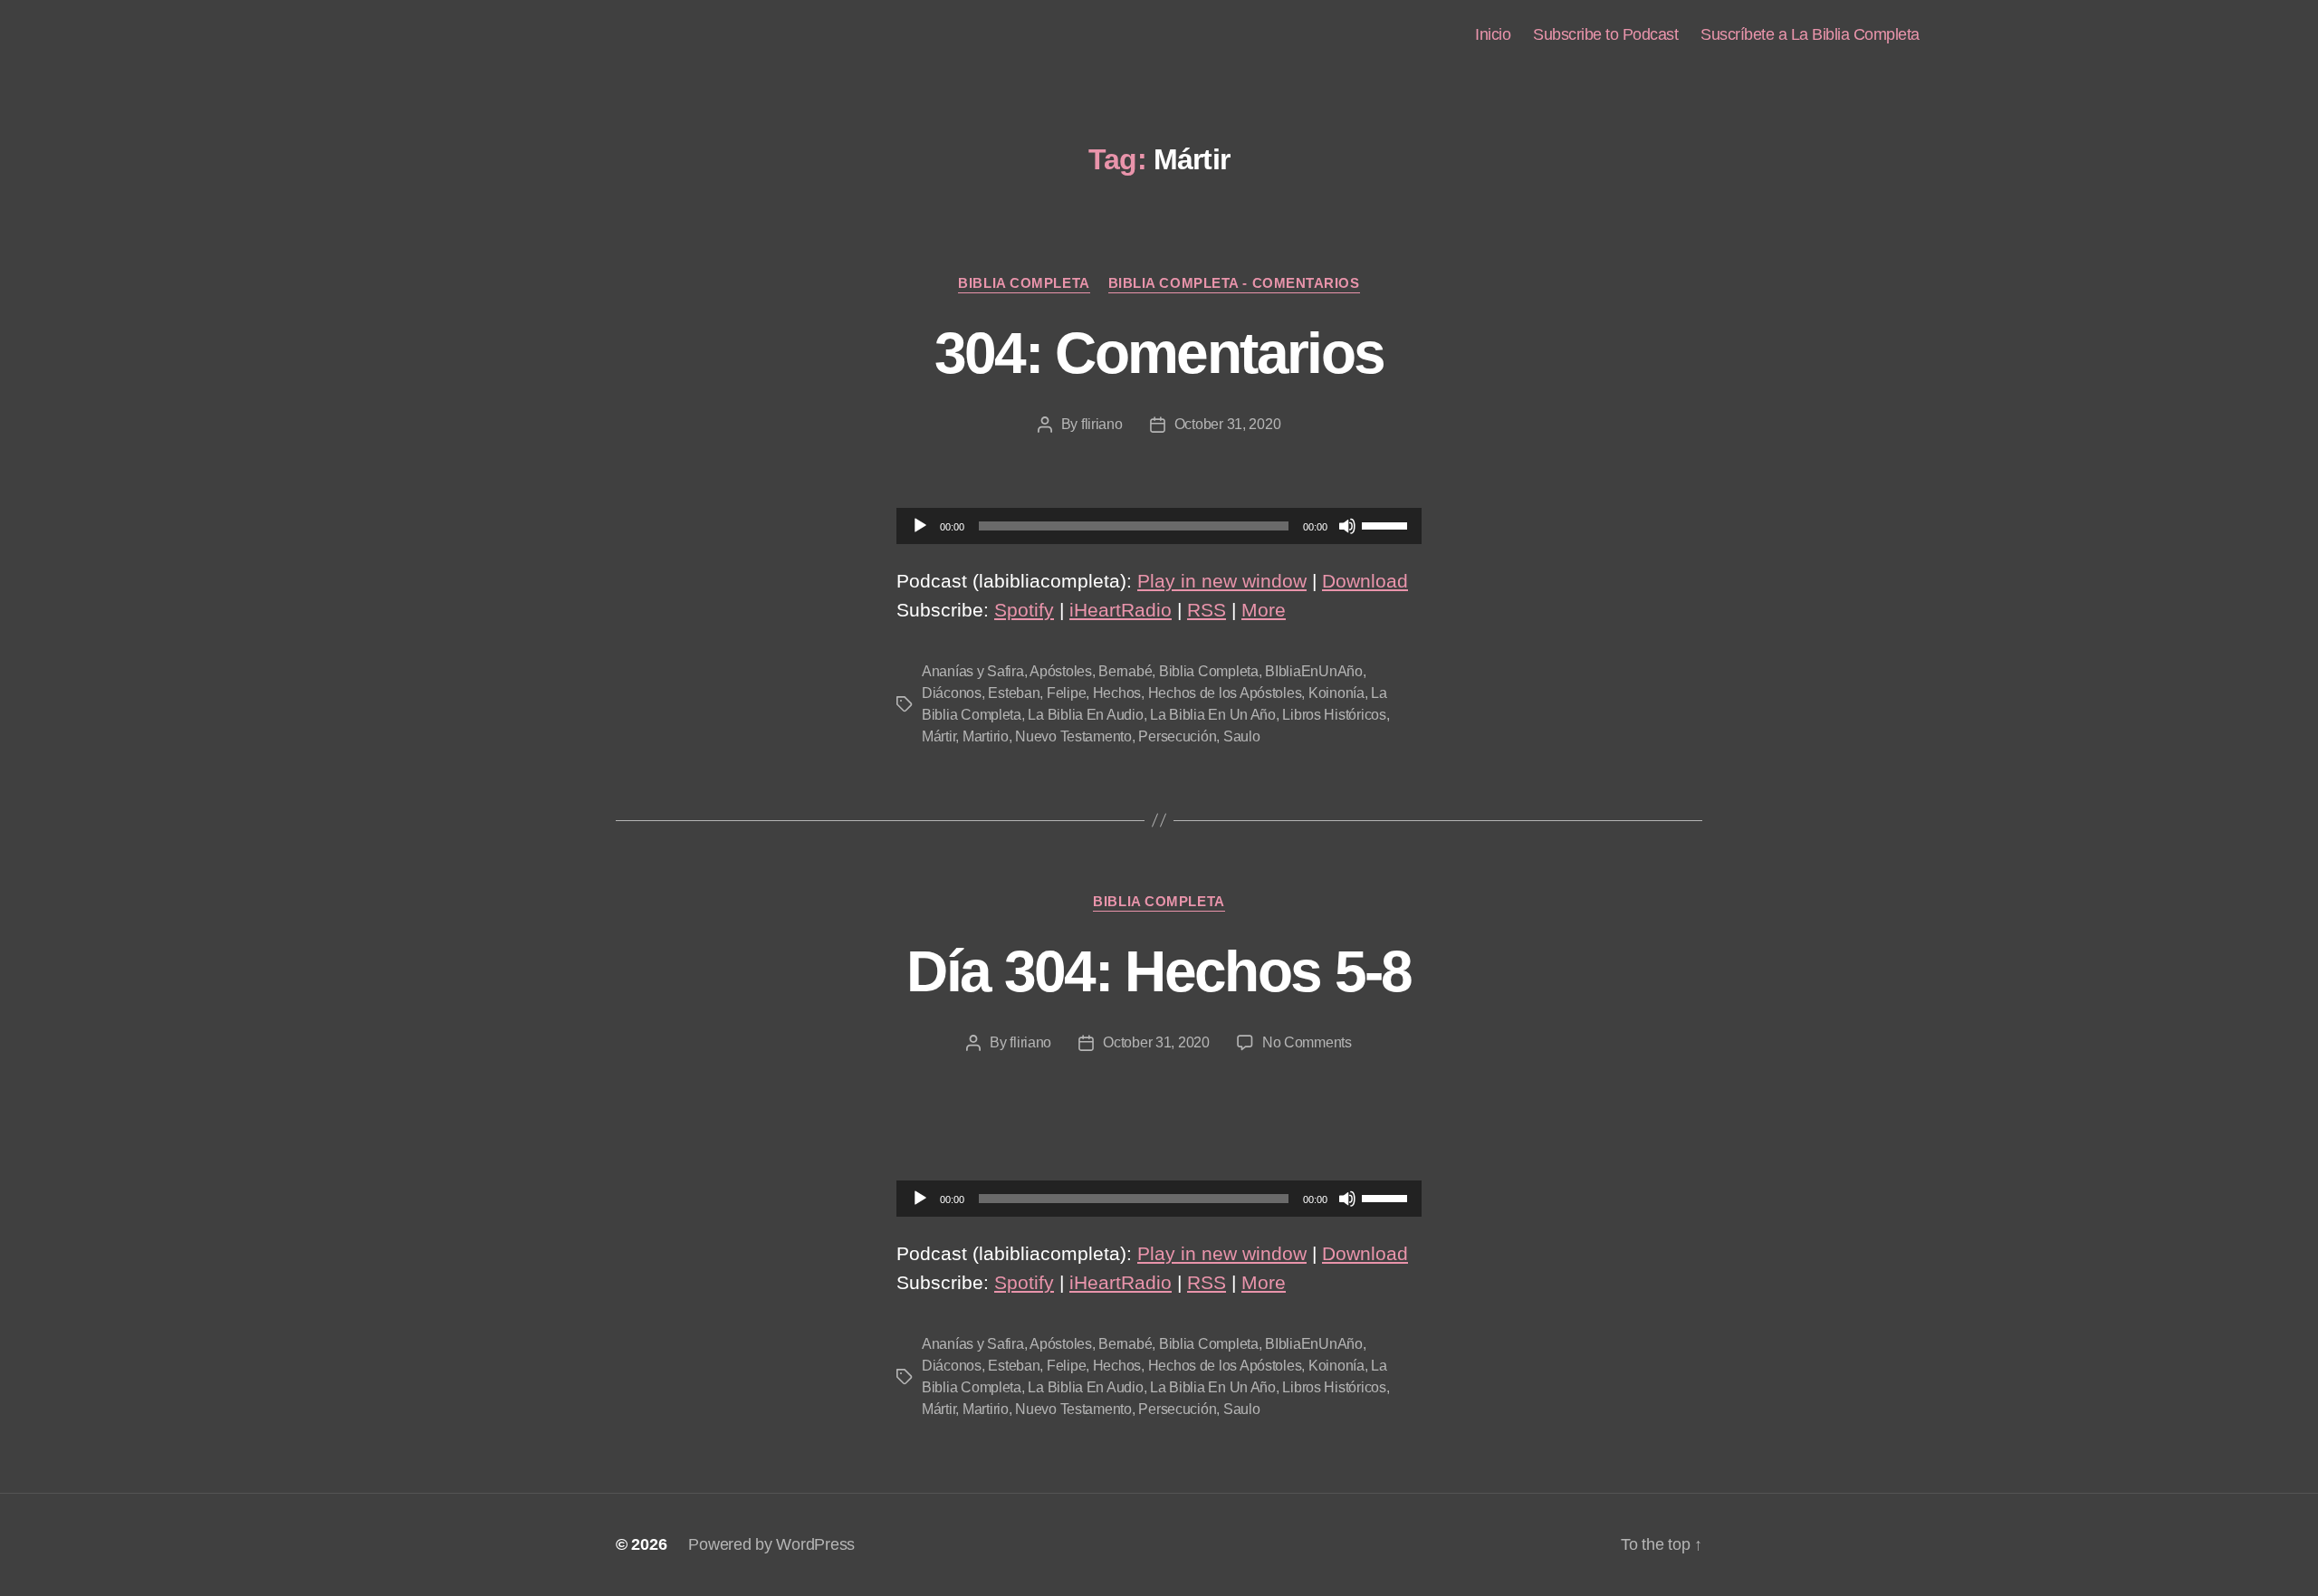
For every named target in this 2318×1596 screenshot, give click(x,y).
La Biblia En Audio (1085, 715)
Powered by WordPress (771, 1544)
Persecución (1177, 736)
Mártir (939, 736)
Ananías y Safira (973, 671)
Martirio (986, 736)
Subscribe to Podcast (1605, 34)
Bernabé (1125, 671)
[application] (1159, 526)
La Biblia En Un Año (1213, 715)
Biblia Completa (1024, 283)
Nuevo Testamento (1073, 736)
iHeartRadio (1121, 610)
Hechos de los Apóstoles (1225, 693)
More (1264, 610)
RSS (1207, 610)
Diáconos (952, 693)
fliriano (1102, 424)
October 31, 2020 (1228, 424)
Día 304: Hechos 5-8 (1159, 971)
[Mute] (1347, 526)
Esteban (1014, 693)
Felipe (1066, 693)
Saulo (1242, 736)
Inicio (1493, 34)
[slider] (1387, 524)
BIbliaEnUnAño (1314, 671)
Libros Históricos (1334, 715)
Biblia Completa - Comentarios (1234, 283)
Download (1365, 581)
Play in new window (1222, 581)
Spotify (1024, 610)
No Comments (1307, 1042)
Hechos (1117, 693)
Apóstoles (1061, 671)
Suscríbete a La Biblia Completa (1810, 34)
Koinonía (1336, 693)
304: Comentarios (1159, 353)
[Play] (920, 526)
